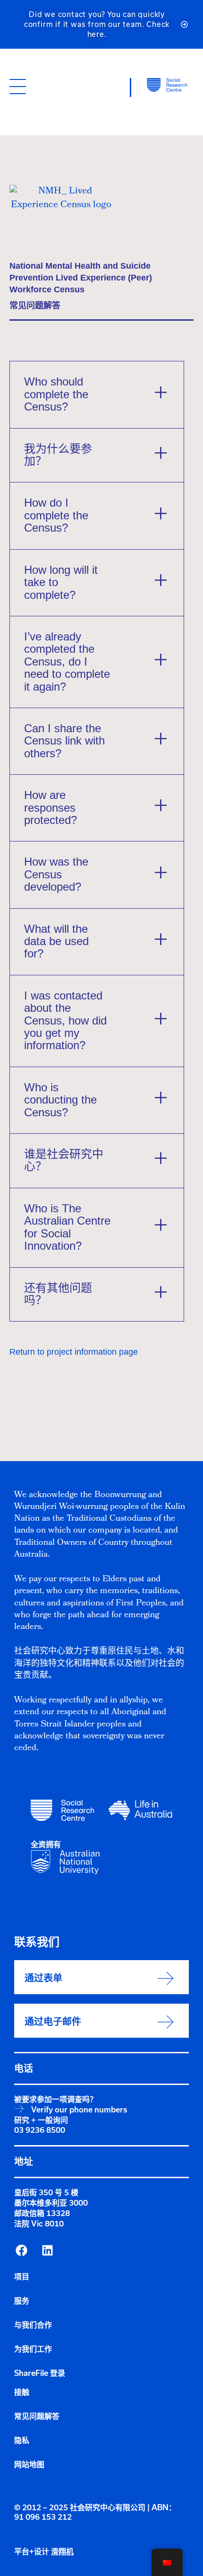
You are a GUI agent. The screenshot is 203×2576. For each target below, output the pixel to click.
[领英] (47, 2250)
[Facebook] (21, 2250)
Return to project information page (74, 1352)
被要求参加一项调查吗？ (56, 2099)
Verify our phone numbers (79, 2110)
